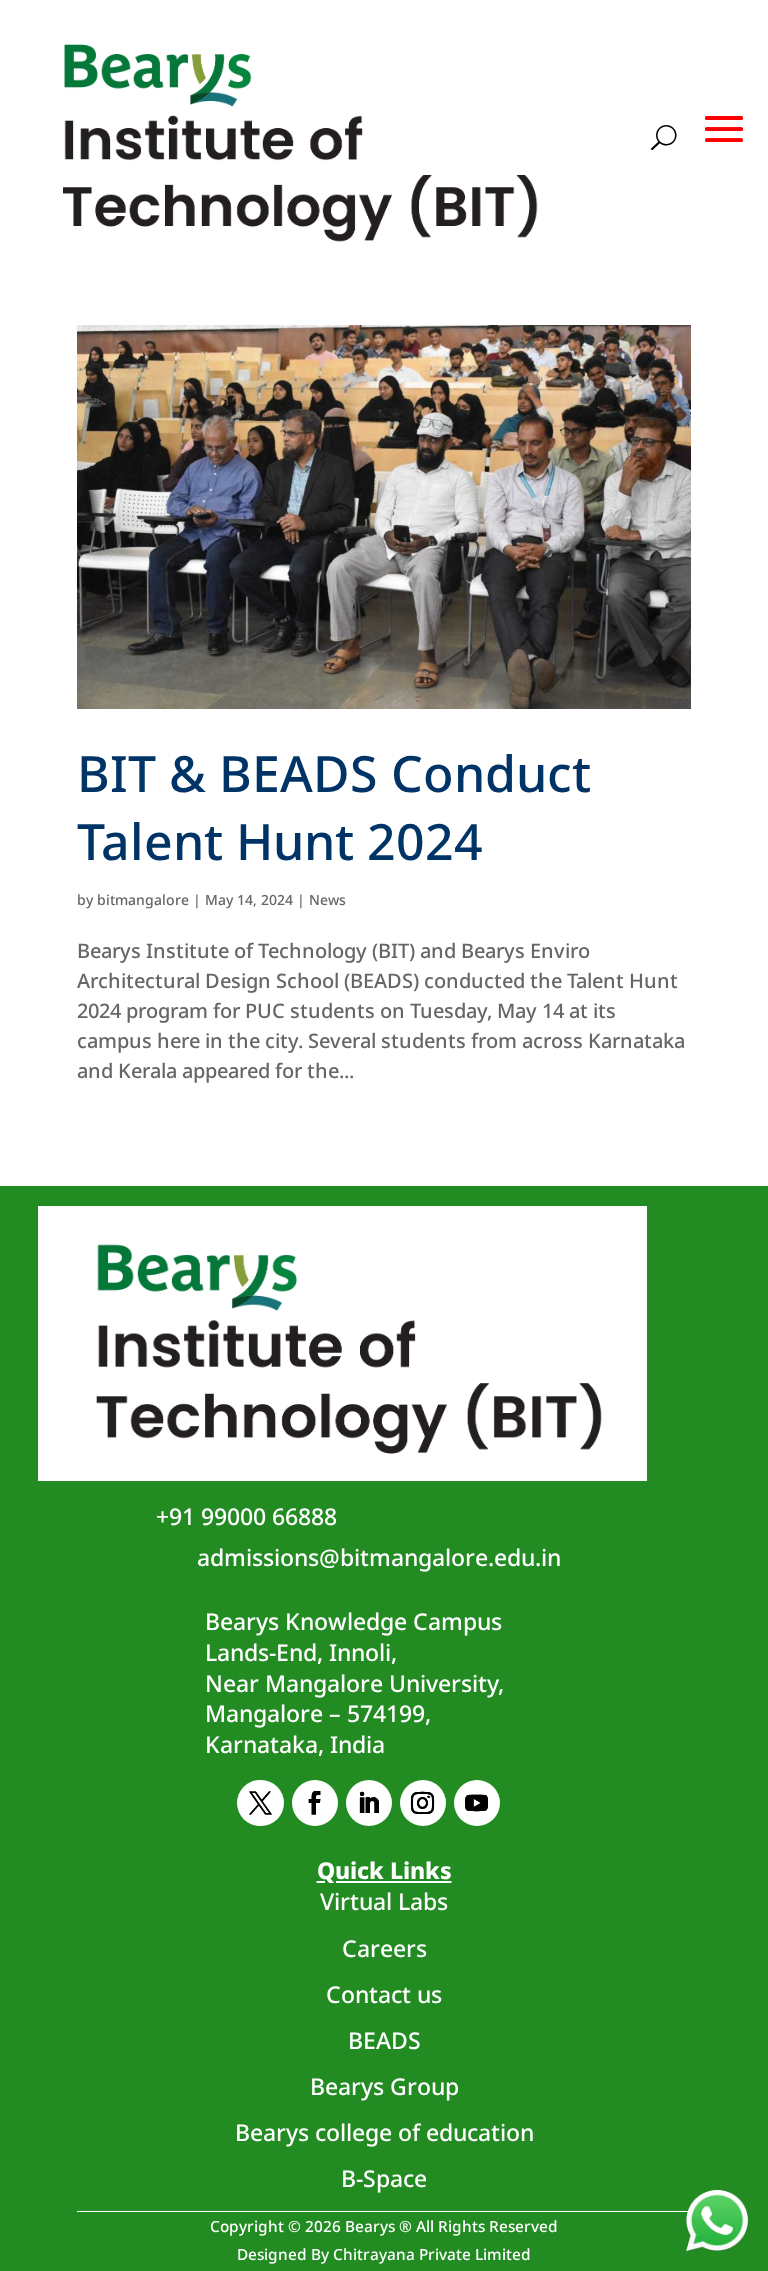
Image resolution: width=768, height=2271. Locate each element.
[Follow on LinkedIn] (369, 1803)
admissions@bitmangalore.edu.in (379, 1557)
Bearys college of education (384, 2132)
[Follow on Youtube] (477, 1803)
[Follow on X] (260, 1803)
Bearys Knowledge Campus (354, 1682)
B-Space (384, 2178)
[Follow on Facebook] (315, 1803)
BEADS (384, 2040)
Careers (384, 1948)
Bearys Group (384, 2086)
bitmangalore (143, 899)
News (327, 899)
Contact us (384, 1994)
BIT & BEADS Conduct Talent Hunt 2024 (334, 807)
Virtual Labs (384, 1901)
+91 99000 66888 (246, 1516)
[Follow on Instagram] (423, 1803)
